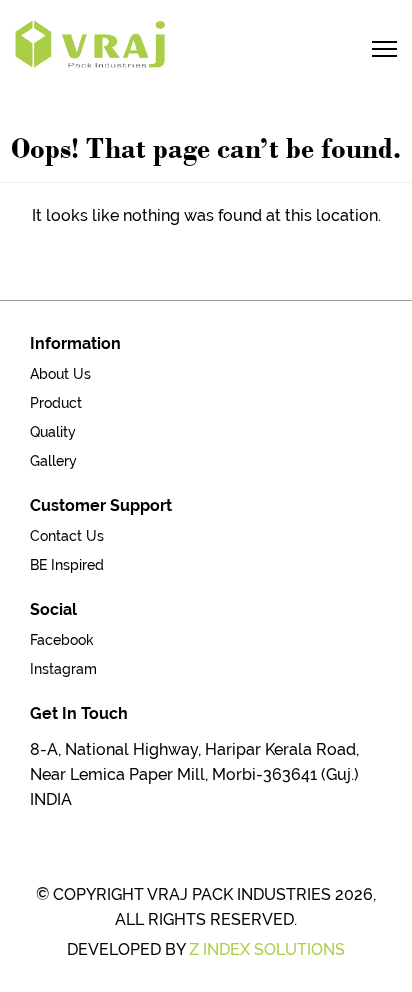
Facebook (62, 640)
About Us (60, 374)
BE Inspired (67, 565)
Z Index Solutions (267, 949)
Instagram (63, 669)
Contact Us (67, 536)
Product (56, 403)
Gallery (53, 461)
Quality (53, 432)
